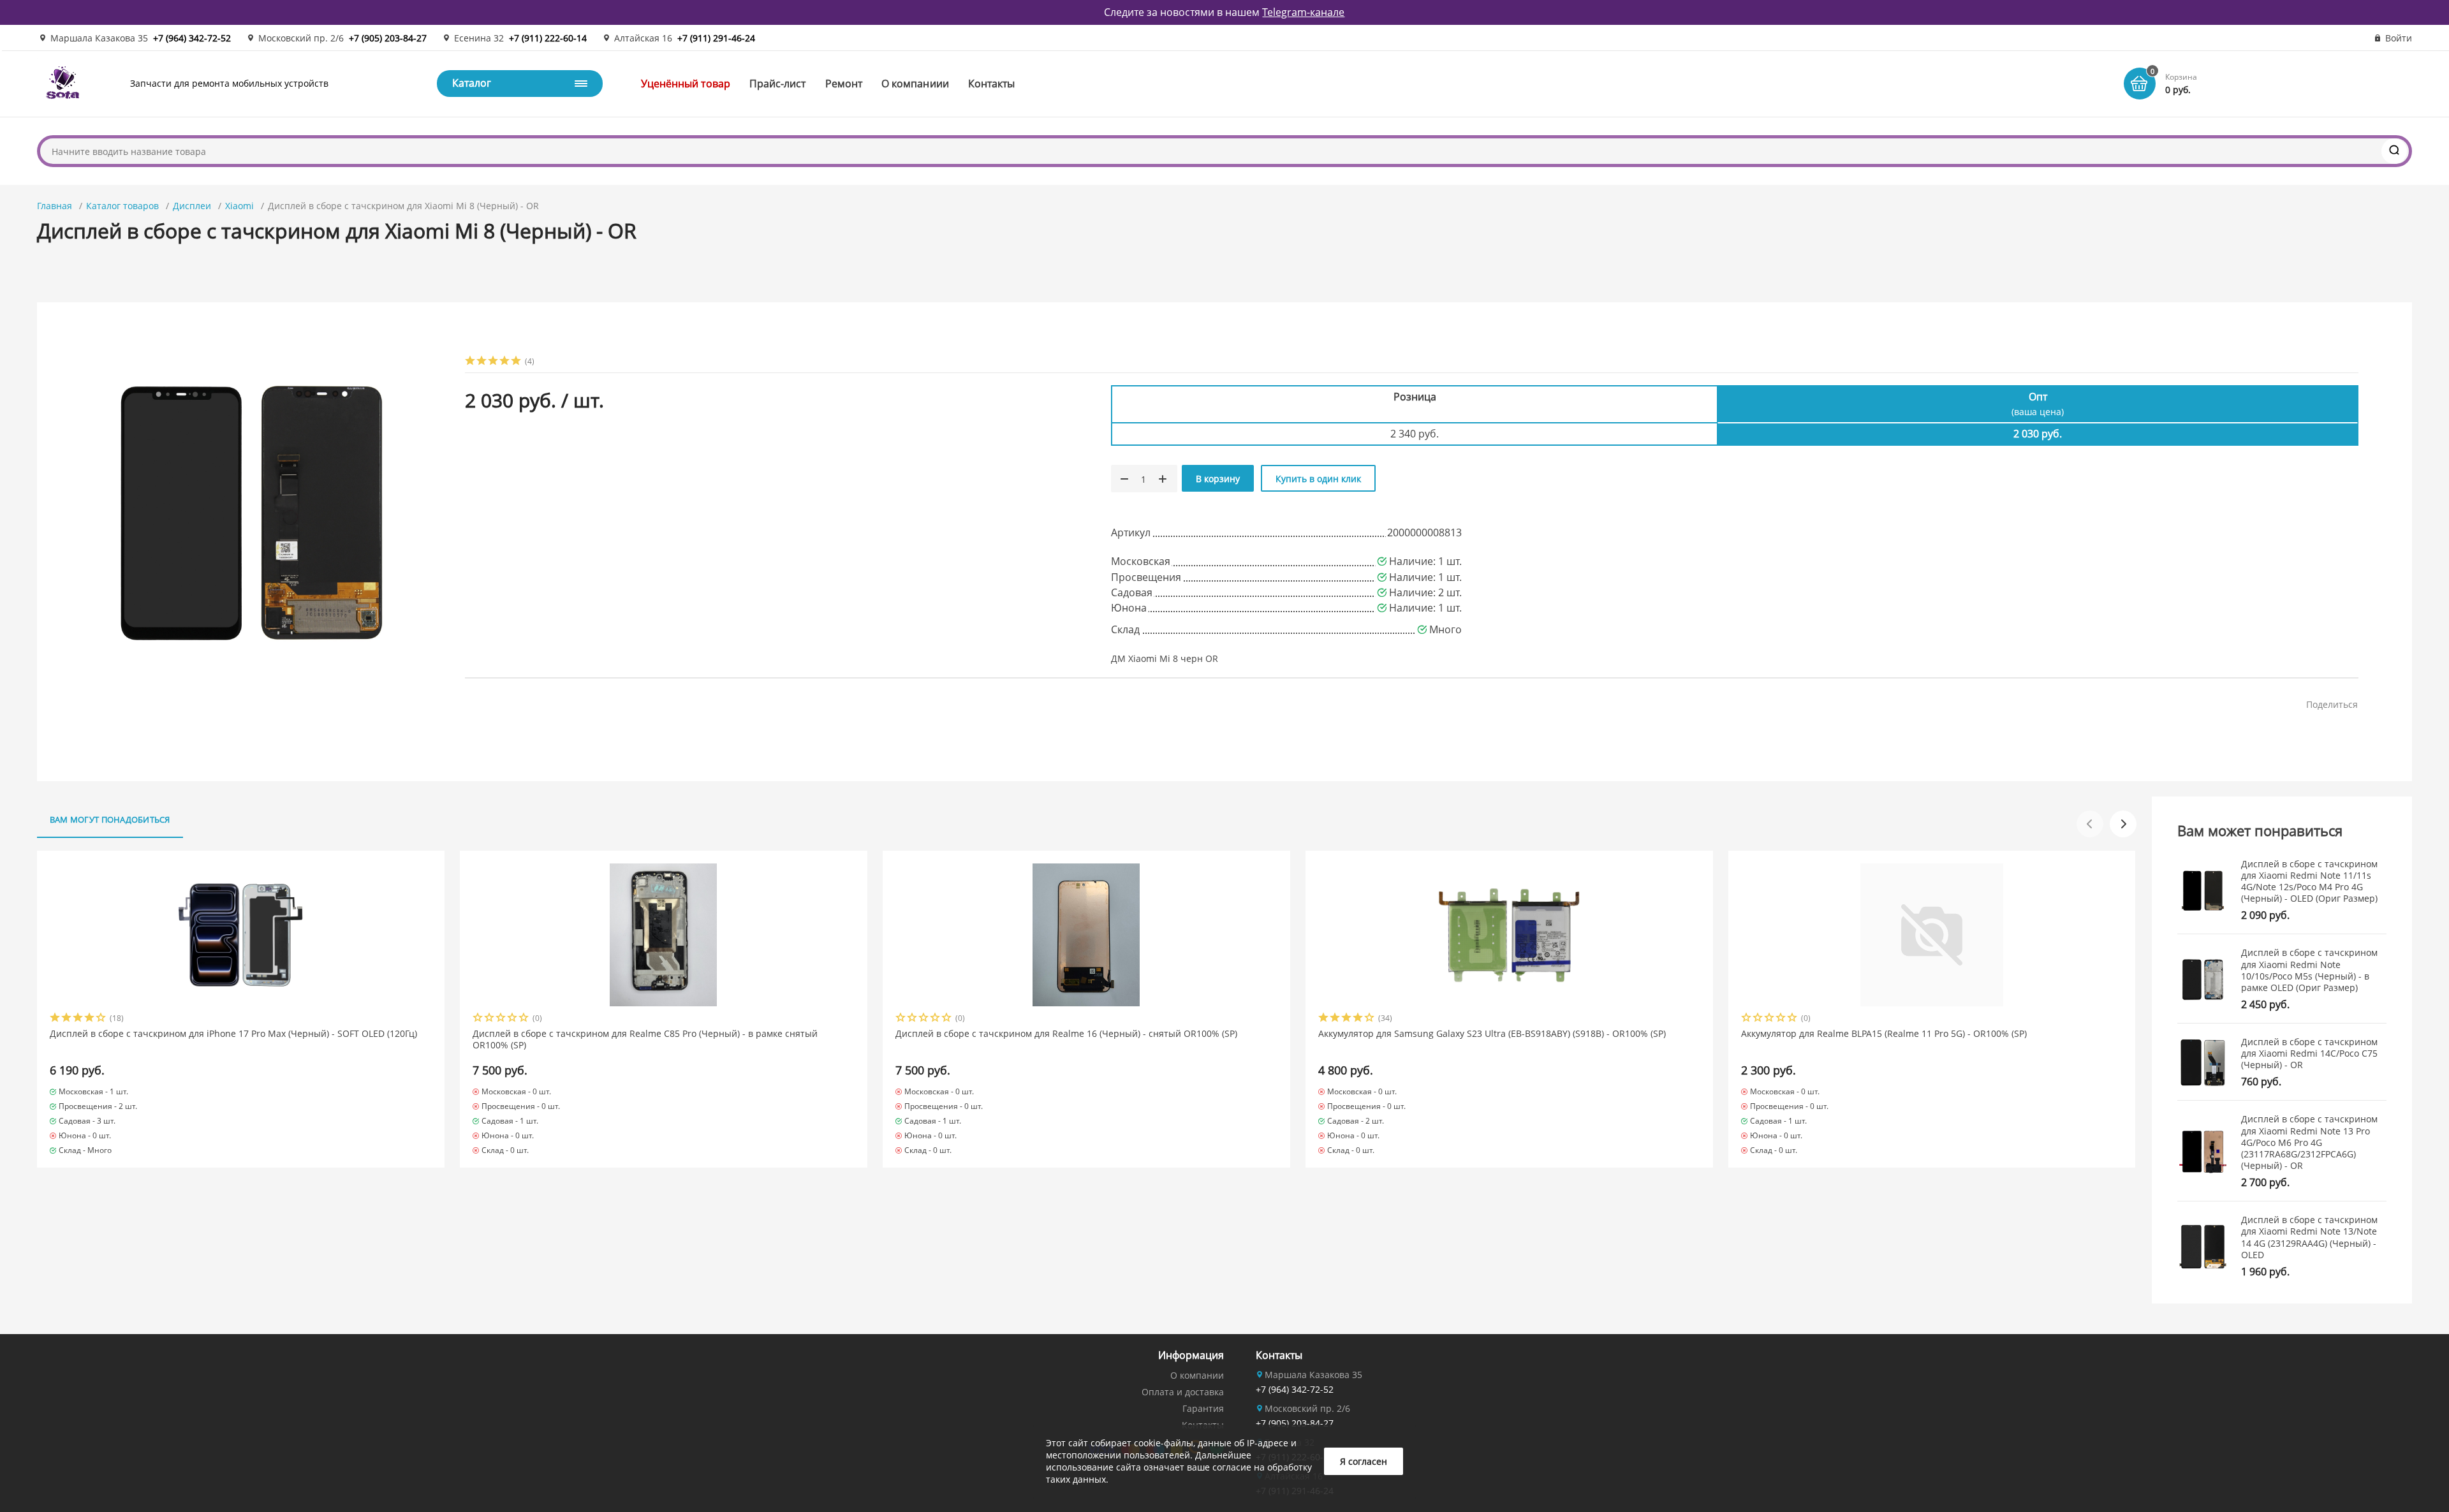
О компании (1197, 1375)
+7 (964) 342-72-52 (192, 38)
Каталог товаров (122, 206)
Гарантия (1203, 1408)
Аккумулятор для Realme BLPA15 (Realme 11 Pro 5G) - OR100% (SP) (1884, 1034)
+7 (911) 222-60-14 (548, 38)
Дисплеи (192, 206)
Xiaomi (239, 206)
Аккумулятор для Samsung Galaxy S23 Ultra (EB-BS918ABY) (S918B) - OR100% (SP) (1492, 1034)
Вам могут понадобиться (110, 819)
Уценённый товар (686, 84)
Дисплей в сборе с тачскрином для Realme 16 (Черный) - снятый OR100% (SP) (1066, 1034)
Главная (55, 206)
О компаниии (915, 84)
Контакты (992, 84)
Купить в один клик (1318, 479)
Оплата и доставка (1183, 1392)
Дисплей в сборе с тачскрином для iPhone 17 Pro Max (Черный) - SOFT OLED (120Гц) (233, 1034)
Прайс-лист (778, 84)
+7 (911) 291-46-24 (716, 38)
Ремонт (844, 84)
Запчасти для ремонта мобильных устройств (229, 83)
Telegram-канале (1303, 12)
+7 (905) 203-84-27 (388, 38)
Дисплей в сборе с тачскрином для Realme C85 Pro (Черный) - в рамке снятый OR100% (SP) (645, 1039)
